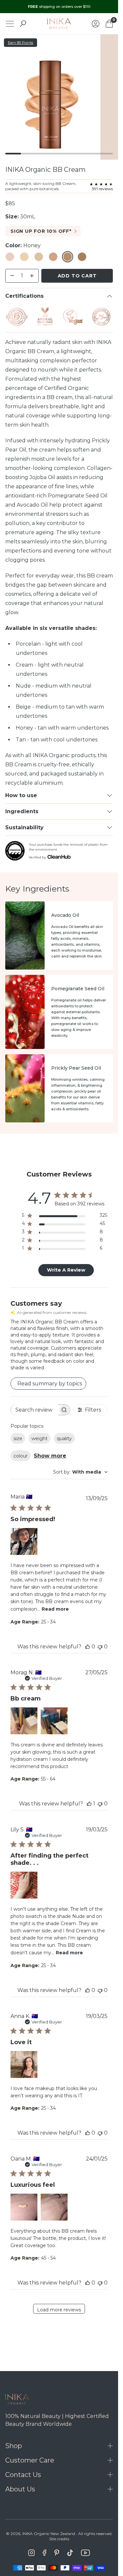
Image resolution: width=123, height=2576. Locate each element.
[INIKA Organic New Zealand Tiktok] (70, 2553)
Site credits (59, 2539)
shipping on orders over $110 (59, 7)
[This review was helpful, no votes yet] (88, 1647)
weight (40, 1439)
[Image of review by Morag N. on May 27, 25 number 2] (54, 1721)
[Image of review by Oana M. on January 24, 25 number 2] (54, 2207)
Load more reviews (59, 2310)
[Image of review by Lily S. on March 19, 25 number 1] (24, 1885)
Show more (50, 1456)
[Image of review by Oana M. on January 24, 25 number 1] (24, 2207)
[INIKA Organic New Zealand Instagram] (31, 2553)
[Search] (23, 24)
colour (20, 1456)
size (18, 1439)
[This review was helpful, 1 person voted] (89, 1804)
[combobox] (80, 1472)
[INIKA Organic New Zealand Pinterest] (57, 2553)
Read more (55, 1609)
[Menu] (10, 24)
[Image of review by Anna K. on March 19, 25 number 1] (24, 2064)
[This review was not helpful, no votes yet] (100, 1647)
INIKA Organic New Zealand (49, 2534)
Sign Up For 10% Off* (41, 231)
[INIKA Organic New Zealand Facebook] (44, 2553)
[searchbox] (34, 1410)
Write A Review (66, 1270)
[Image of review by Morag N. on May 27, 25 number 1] (24, 1721)
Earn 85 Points (20, 43)
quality (64, 1439)
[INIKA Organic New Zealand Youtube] (85, 2553)
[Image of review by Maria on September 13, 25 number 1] (24, 1541)
